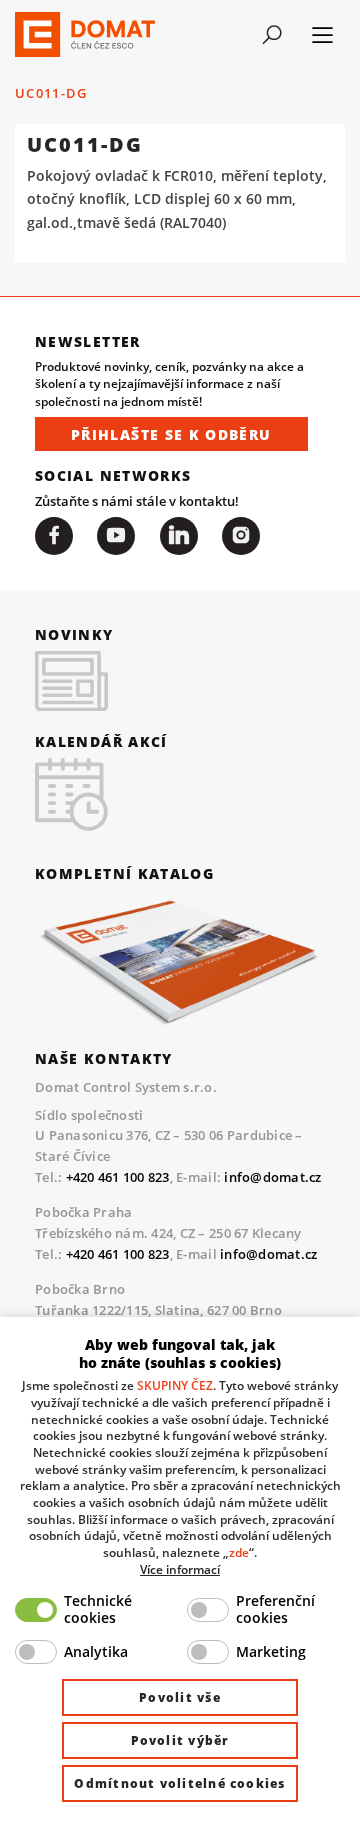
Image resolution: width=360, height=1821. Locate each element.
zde (239, 1552)
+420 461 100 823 (118, 1177)
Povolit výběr (180, 1740)
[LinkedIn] (179, 536)
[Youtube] (116, 536)
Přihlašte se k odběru (171, 434)
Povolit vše (179, 1697)
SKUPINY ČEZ (175, 1385)
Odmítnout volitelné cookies (179, 1783)
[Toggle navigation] (271, 35)
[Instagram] (241, 536)
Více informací (180, 1569)
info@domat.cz (272, 1177)
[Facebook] (54, 536)
